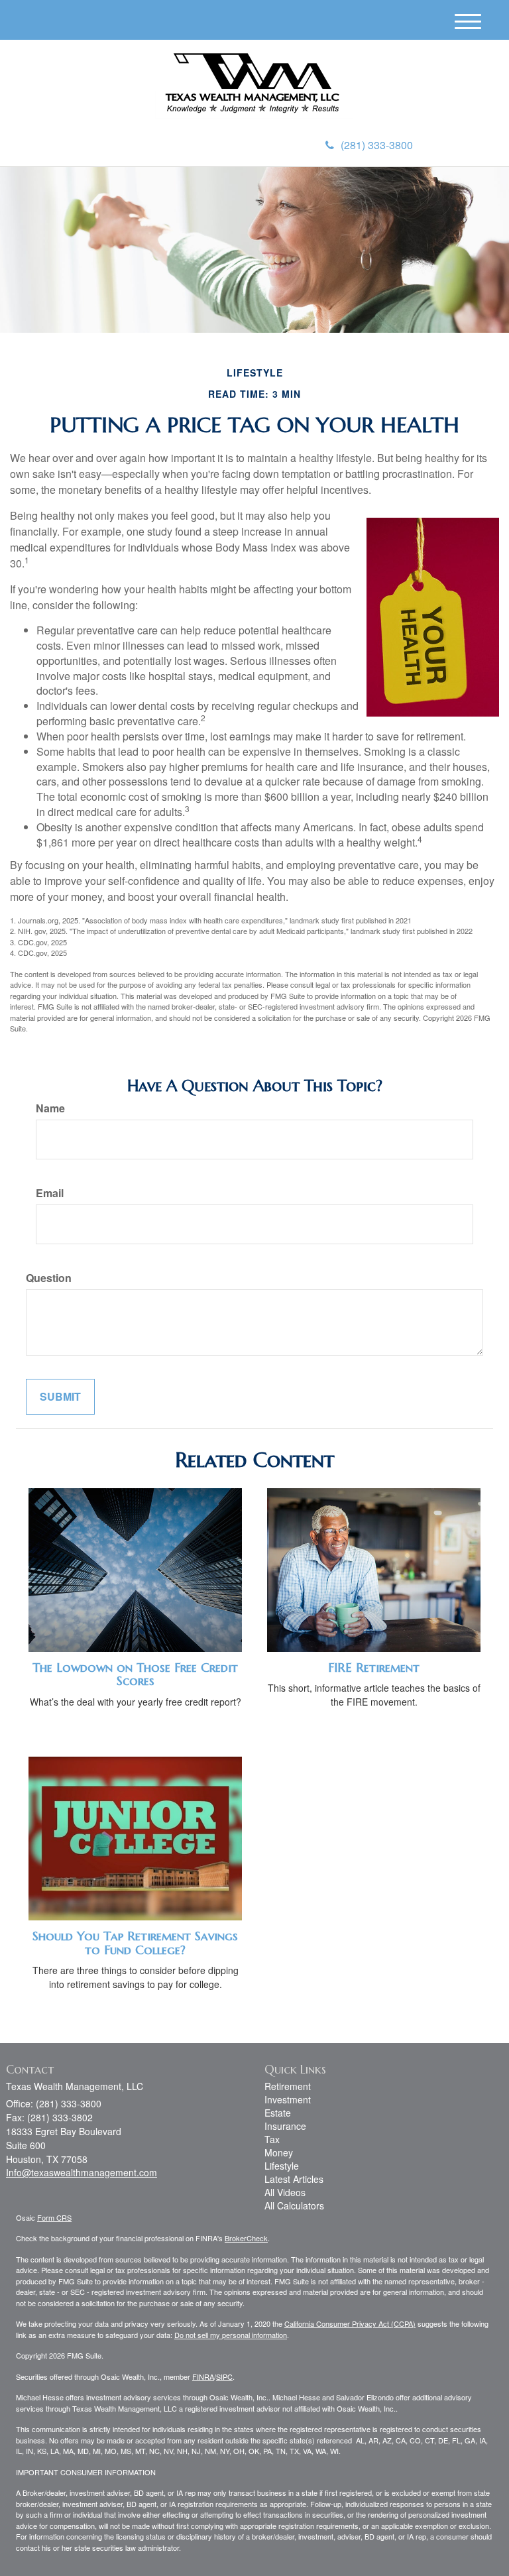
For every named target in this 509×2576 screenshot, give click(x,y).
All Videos (285, 2192)
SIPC (224, 2376)
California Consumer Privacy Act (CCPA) (350, 2323)
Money (279, 2152)
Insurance (285, 2126)
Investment (288, 2099)
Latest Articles (294, 2179)
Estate (278, 2113)
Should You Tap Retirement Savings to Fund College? (135, 1943)
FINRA (203, 2376)
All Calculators (294, 2205)
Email (50, 1193)
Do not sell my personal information (231, 2335)
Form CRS (54, 2217)
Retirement (288, 2086)
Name (50, 1108)
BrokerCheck (246, 2238)
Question (49, 1278)
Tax (272, 2139)
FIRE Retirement (374, 1668)
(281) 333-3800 (377, 145)
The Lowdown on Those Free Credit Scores (135, 1674)
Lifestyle (282, 2166)
